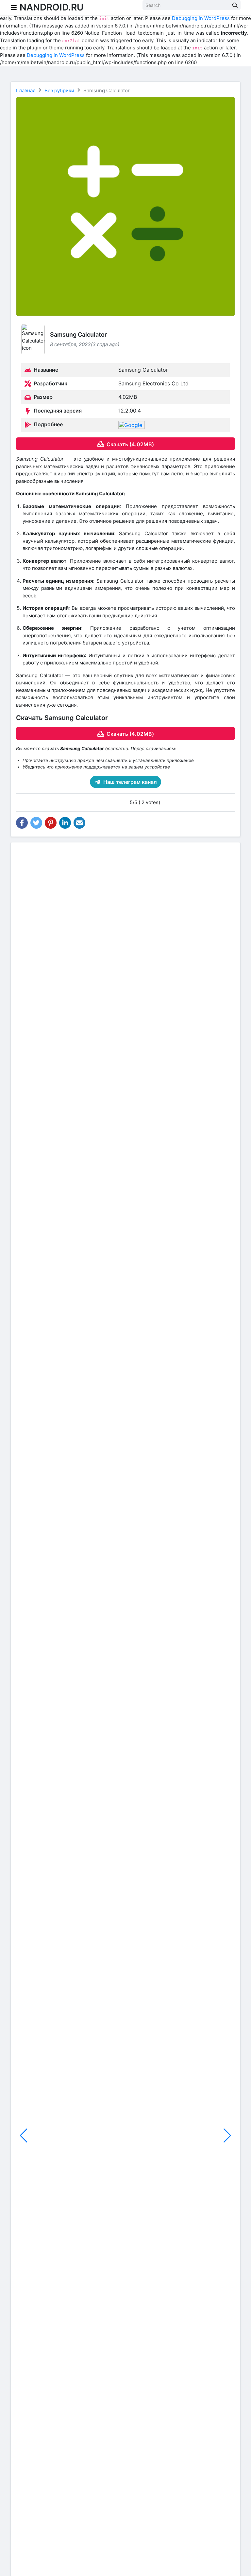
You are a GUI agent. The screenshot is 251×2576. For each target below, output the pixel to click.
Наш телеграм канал (129, 782)
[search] (235, 5)
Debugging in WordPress (201, 18)
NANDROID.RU (52, 7)
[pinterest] (51, 823)
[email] (79, 823)
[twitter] (36, 823)
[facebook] (22, 823)
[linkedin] (65, 823)
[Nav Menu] (14, 8)
